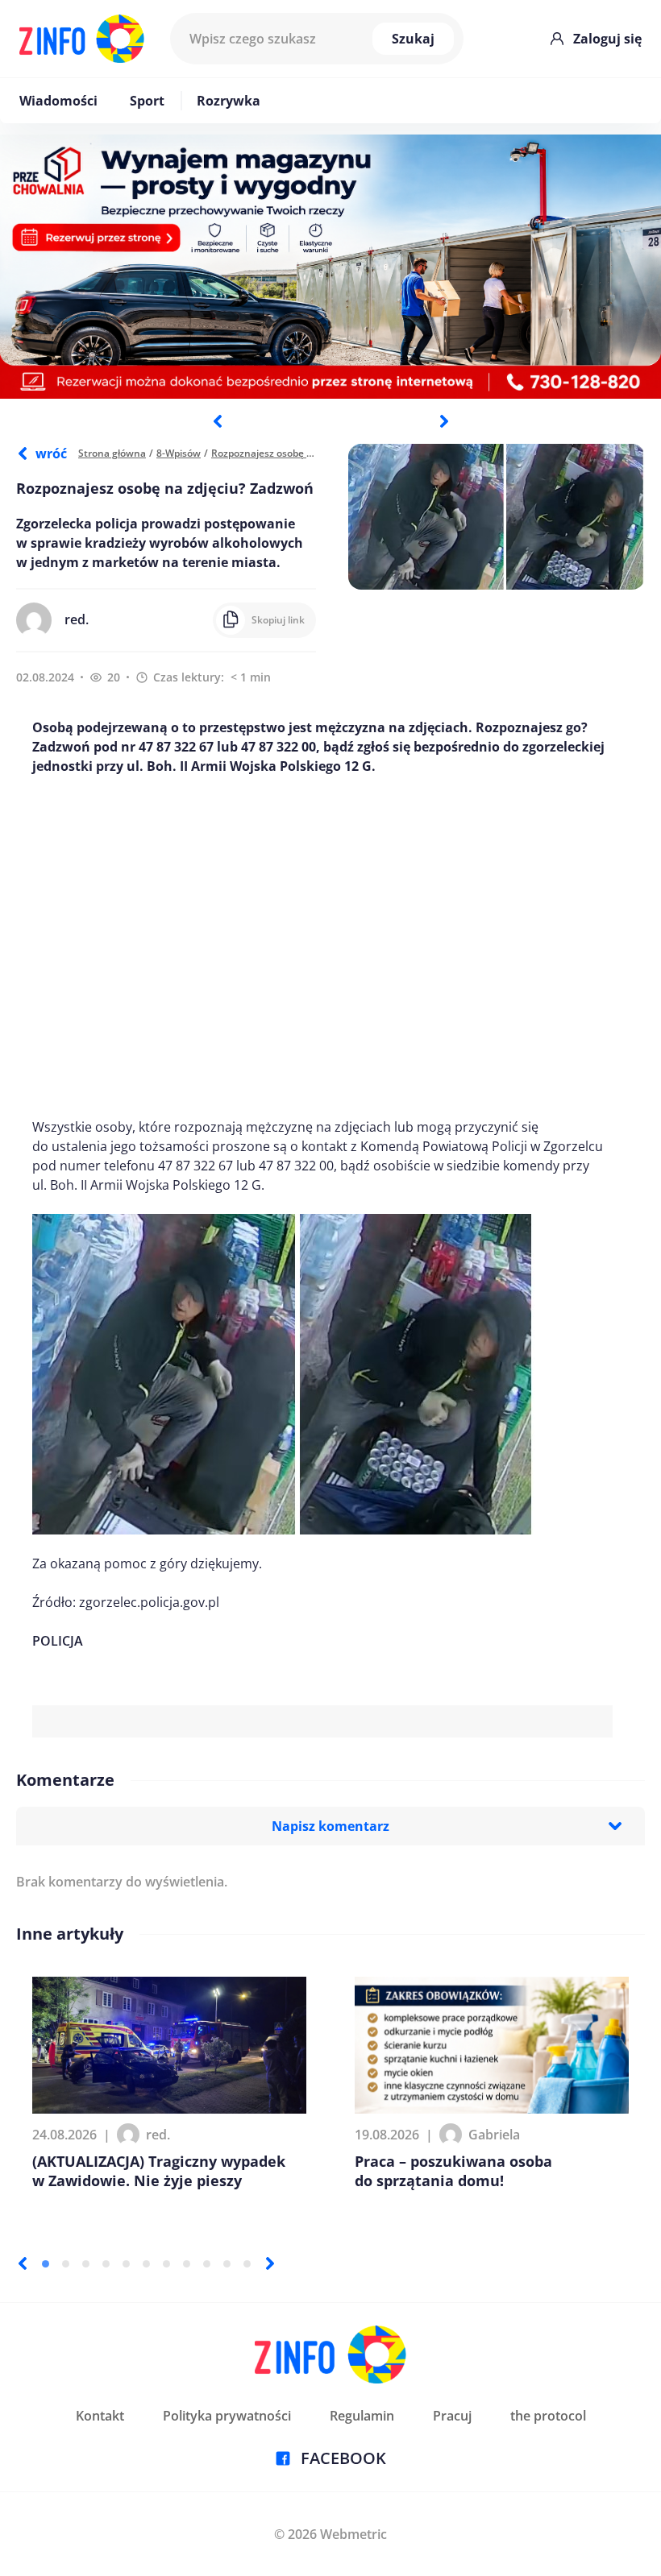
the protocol (548, 2416)
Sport (147, 101)
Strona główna (112, 453)
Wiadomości (58, 101)
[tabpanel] (330, 267)
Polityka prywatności (227, 2416)
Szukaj (413, 39)
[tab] (46, 2264)
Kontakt (100, 2416)
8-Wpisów (179, 453)
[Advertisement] (322, 946)
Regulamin (362, 2416)
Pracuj (452, 2416)
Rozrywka (229, 101)
